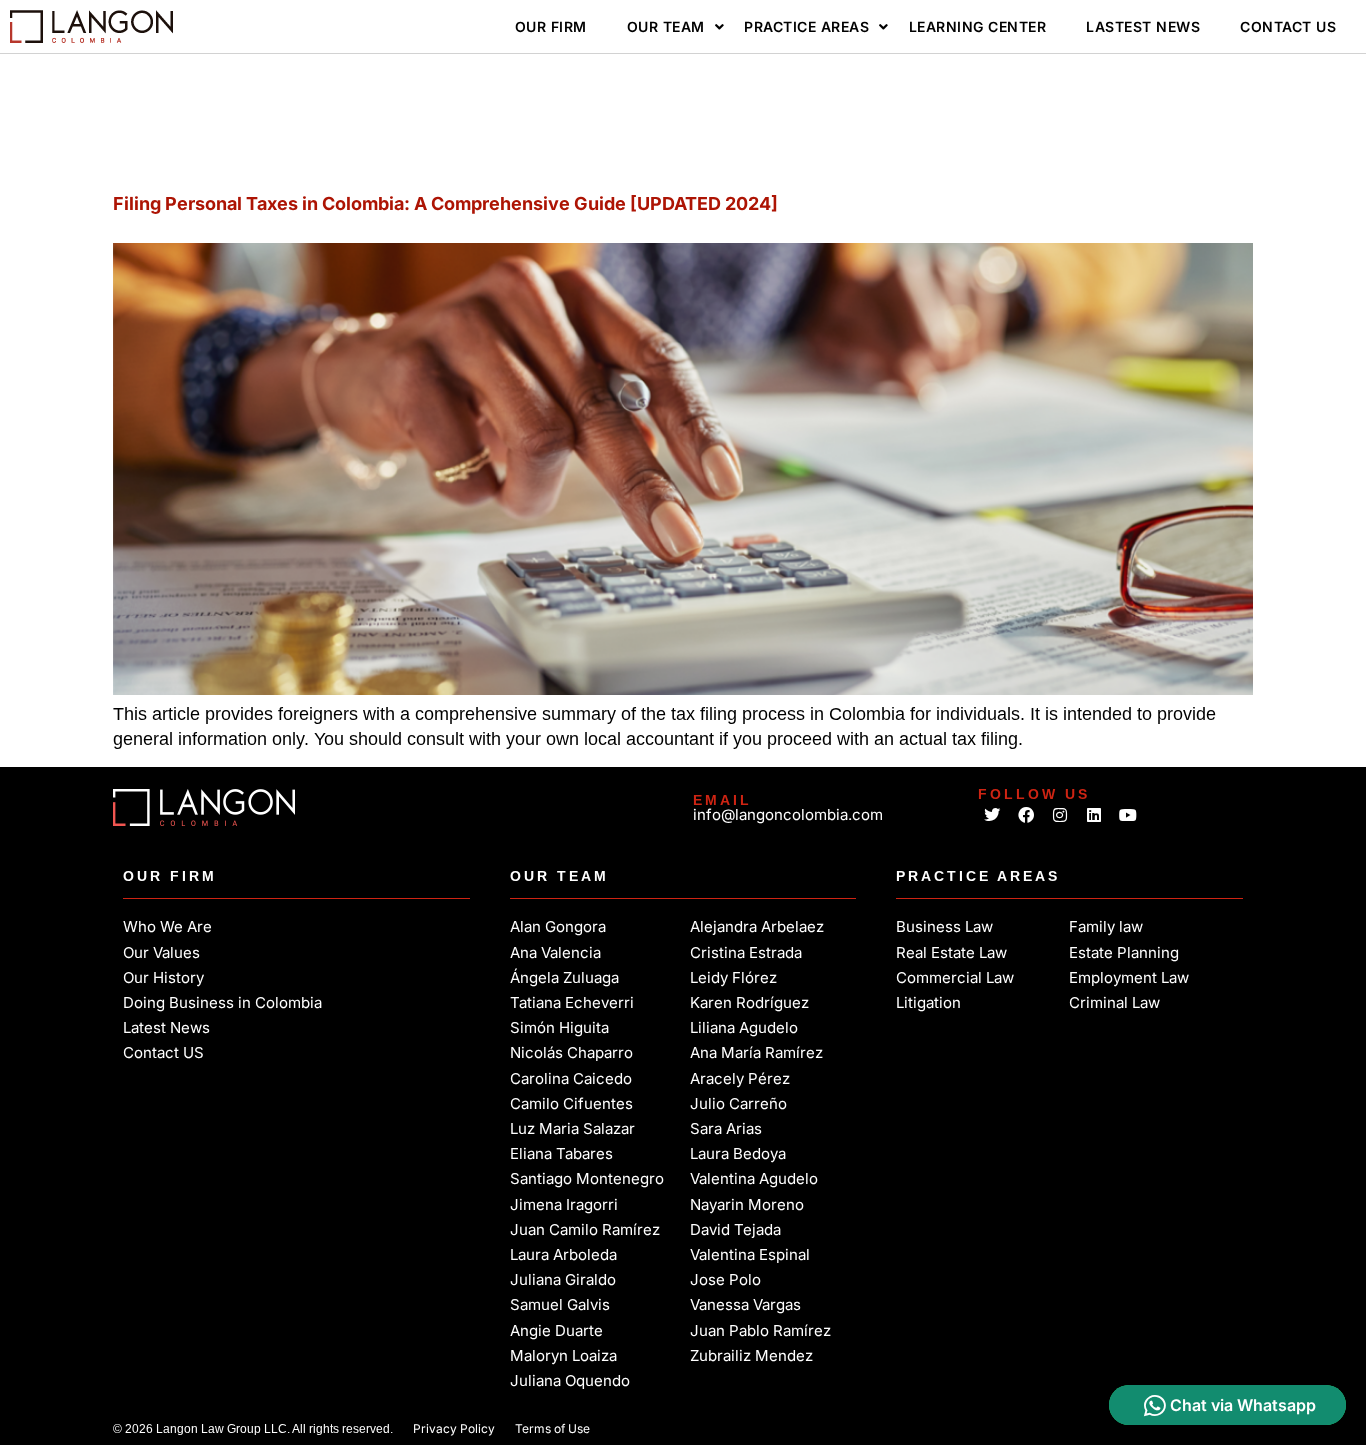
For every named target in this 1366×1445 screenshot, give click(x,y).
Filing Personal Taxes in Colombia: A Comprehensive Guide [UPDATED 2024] (445, 203)
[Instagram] (1060, 815)
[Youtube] (1127, 815)
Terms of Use (552, 1428)
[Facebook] (1026, 815)
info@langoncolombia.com (788, 814)
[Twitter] (992, 815)
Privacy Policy (454, 1428)
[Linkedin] (1093, 815)
